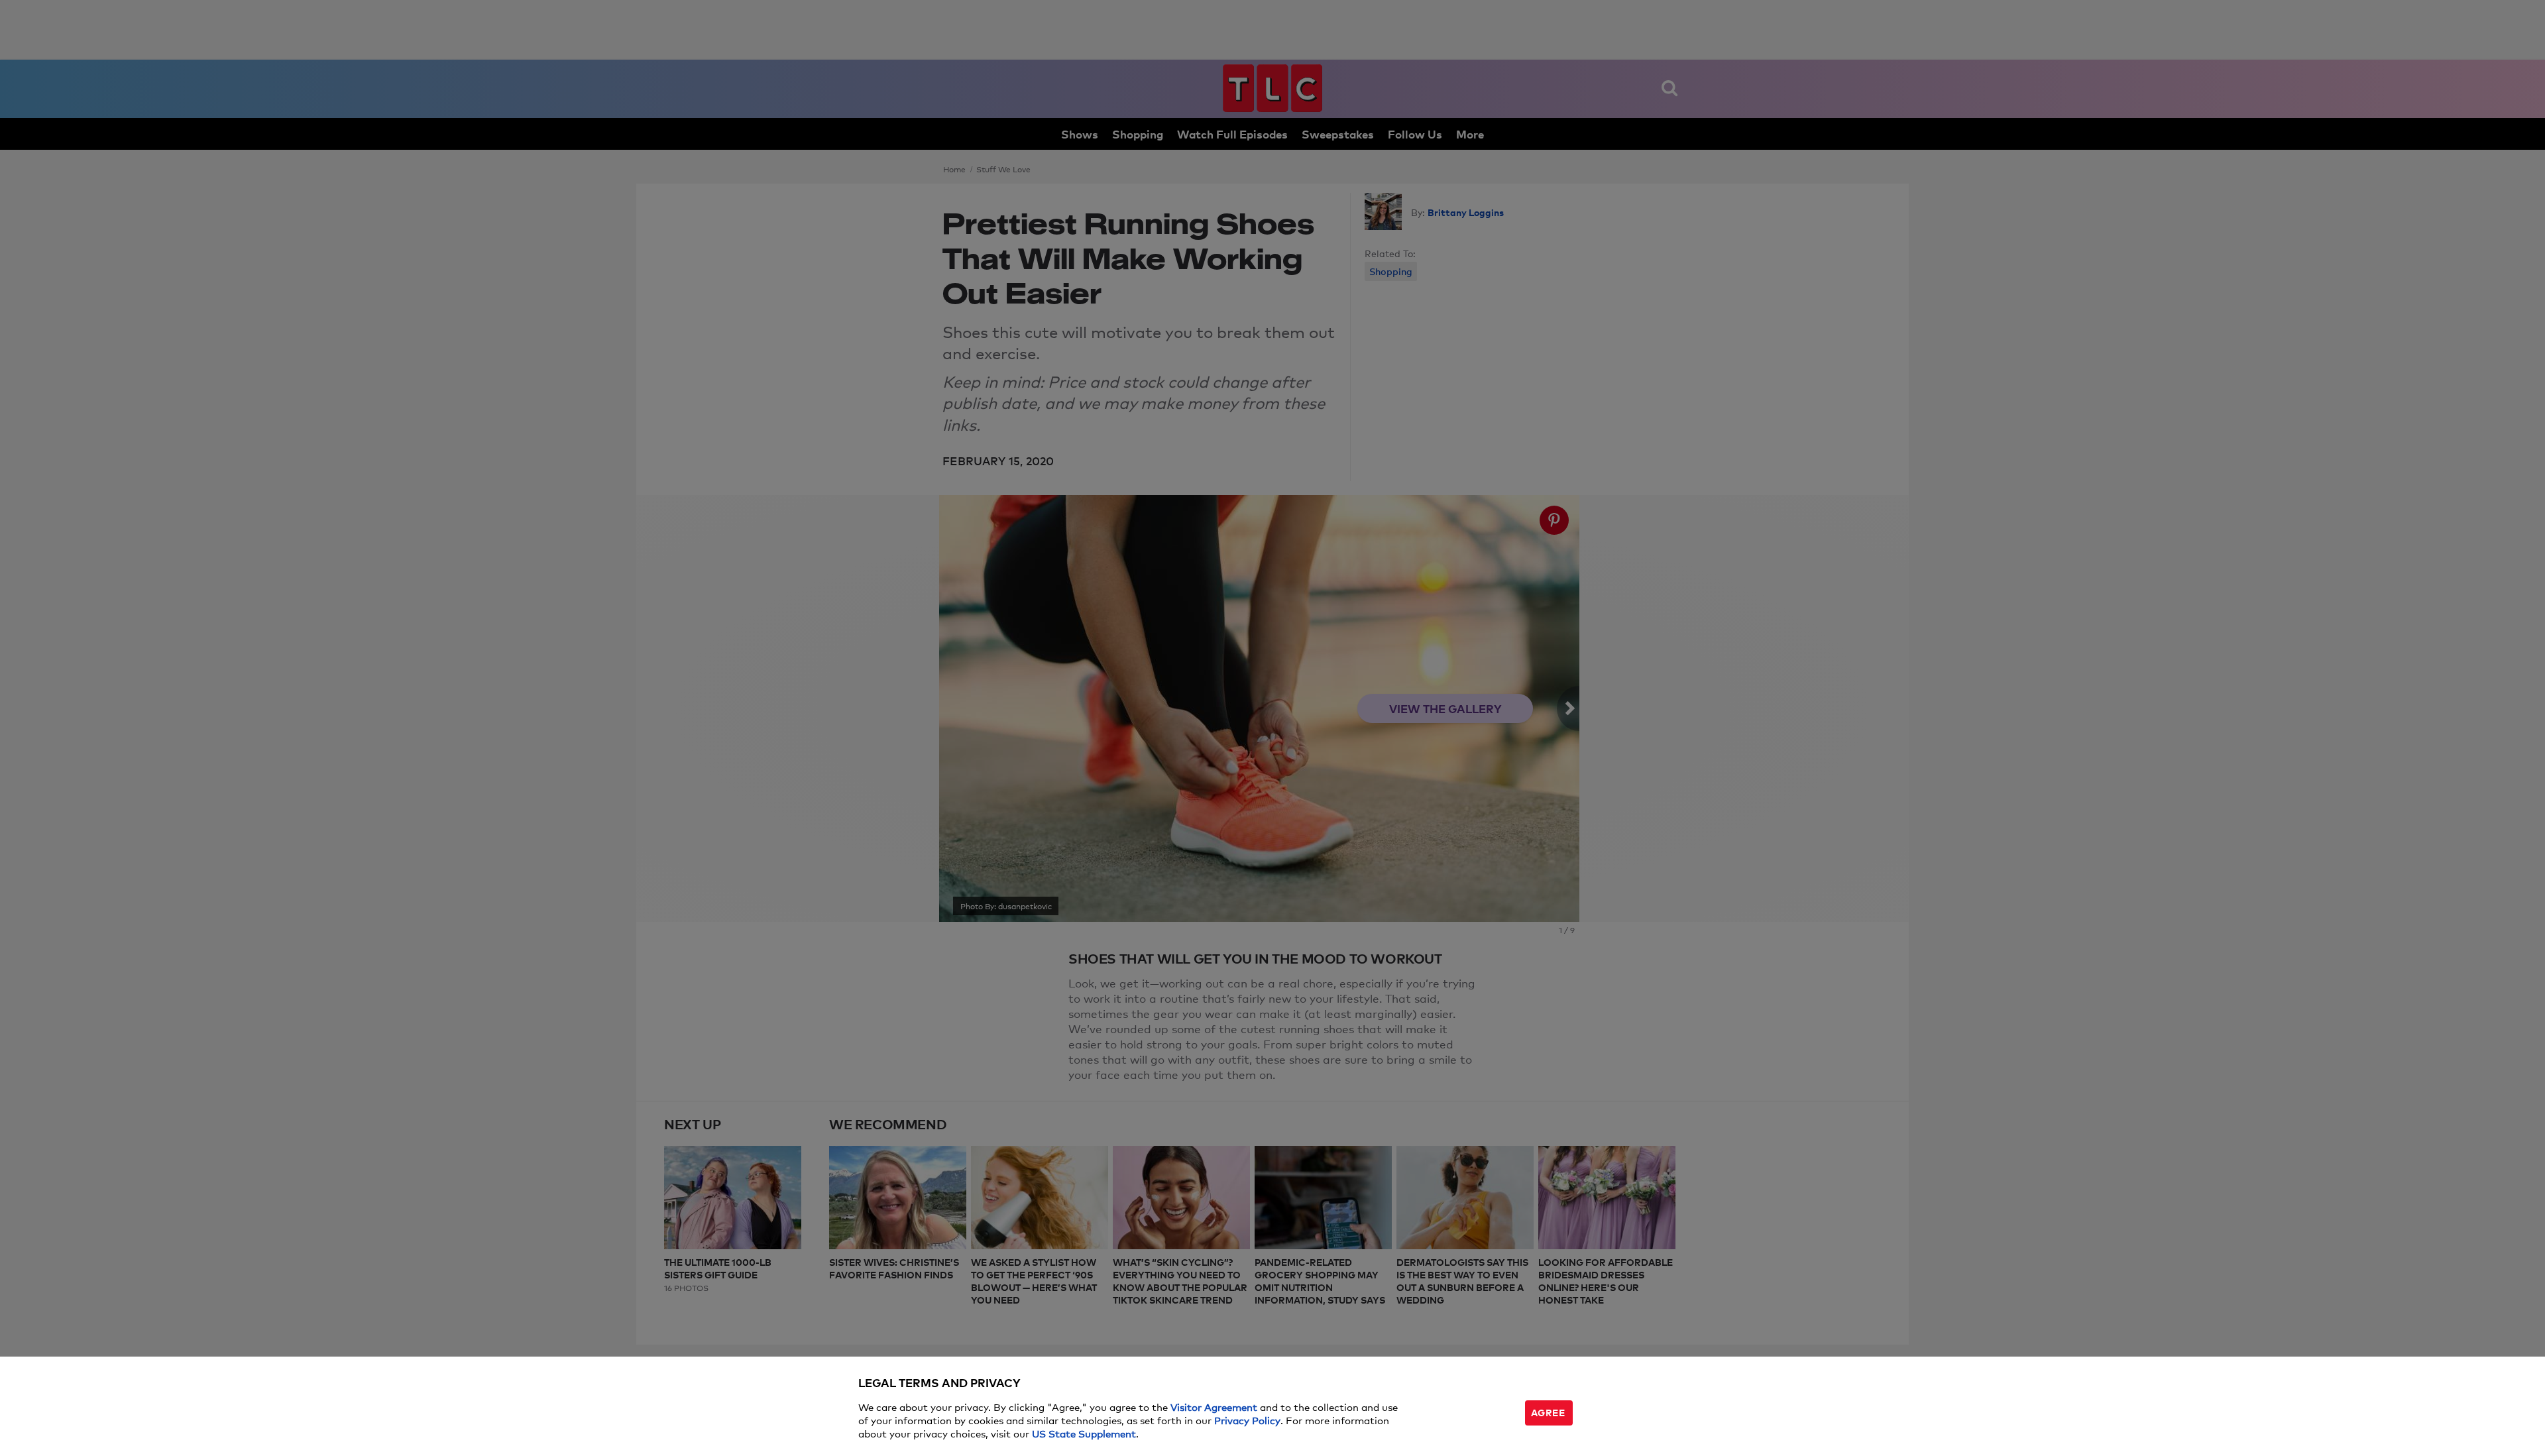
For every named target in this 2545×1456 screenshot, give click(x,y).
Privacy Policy (1247, 1420)
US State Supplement (1084, 1433)
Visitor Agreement (1214, 1407)
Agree (1548, 1412)
